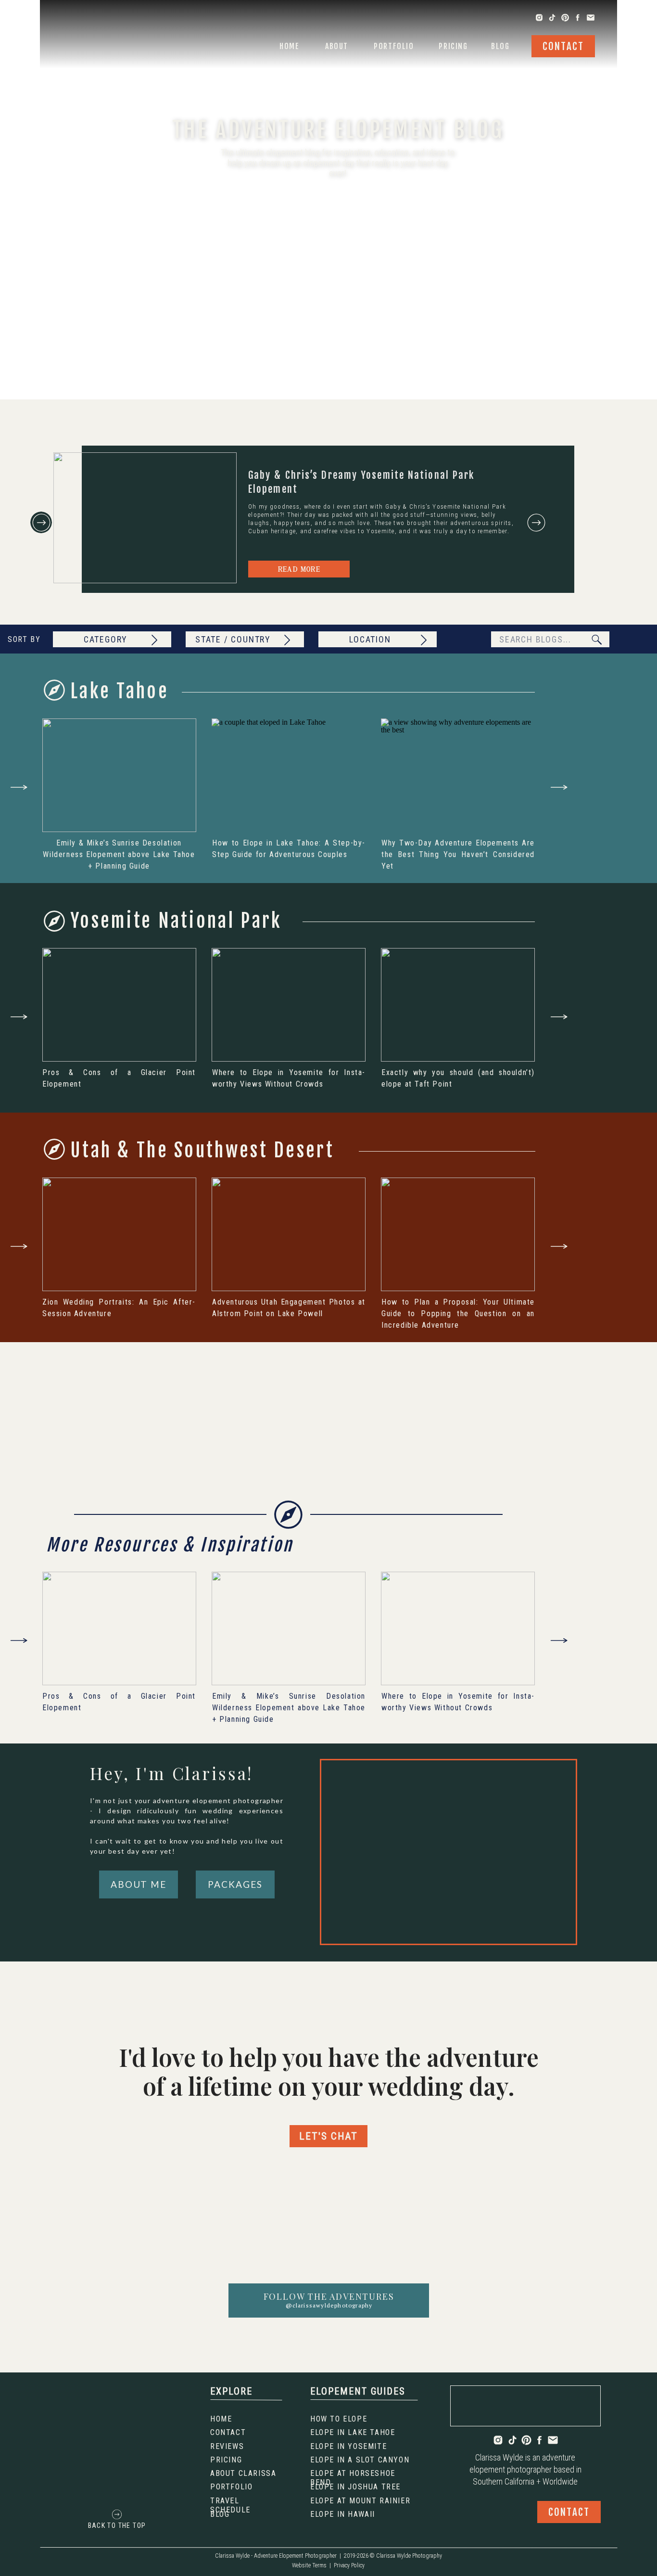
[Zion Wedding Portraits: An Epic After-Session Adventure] (119, 1234)
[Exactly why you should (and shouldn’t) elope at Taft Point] (458, 1005)
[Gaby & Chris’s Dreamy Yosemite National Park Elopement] (145, 518)
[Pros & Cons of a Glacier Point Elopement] (119, 1005)
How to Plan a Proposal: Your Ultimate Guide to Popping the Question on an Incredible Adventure (458, 1314)
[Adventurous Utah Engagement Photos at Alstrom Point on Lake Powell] (289, 1234)
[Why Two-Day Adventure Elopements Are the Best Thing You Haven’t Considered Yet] (458, 775)
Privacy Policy (349, 2565)
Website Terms (309, 2565)
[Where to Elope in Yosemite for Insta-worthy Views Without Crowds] (289, 1005)
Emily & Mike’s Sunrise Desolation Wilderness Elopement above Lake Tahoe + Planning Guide (119, 854)
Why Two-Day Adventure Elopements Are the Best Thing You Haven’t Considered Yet (458, 854)
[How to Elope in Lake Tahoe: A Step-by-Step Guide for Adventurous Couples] (289, 775)
